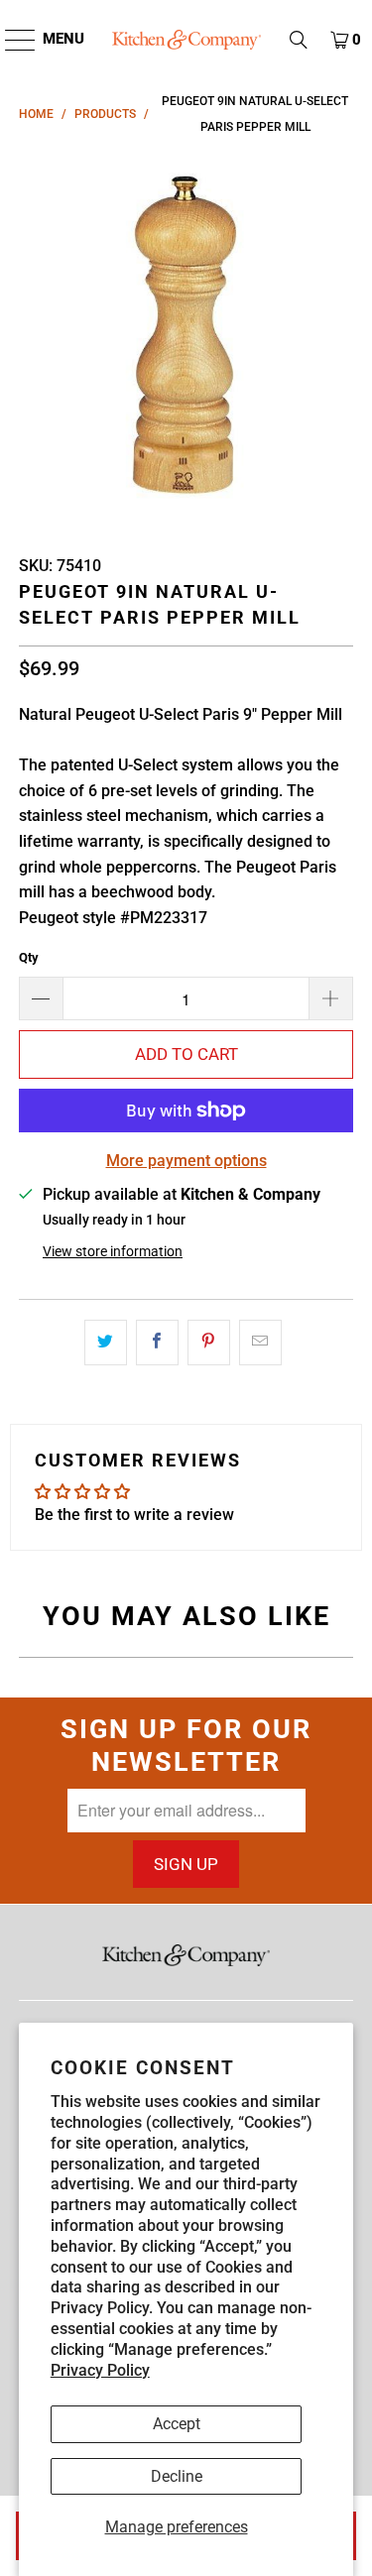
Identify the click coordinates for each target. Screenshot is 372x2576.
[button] (299, 40)
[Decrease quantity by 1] (41, 998)
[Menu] (10, 40)
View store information (113, 1251)
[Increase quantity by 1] (331, 998)
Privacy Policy (100, 2370)
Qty (29, 957)
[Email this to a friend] (260, 1343)
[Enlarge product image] (186, 338)
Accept (177, 2424)
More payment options (186, 1161)
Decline (177, 2476)
